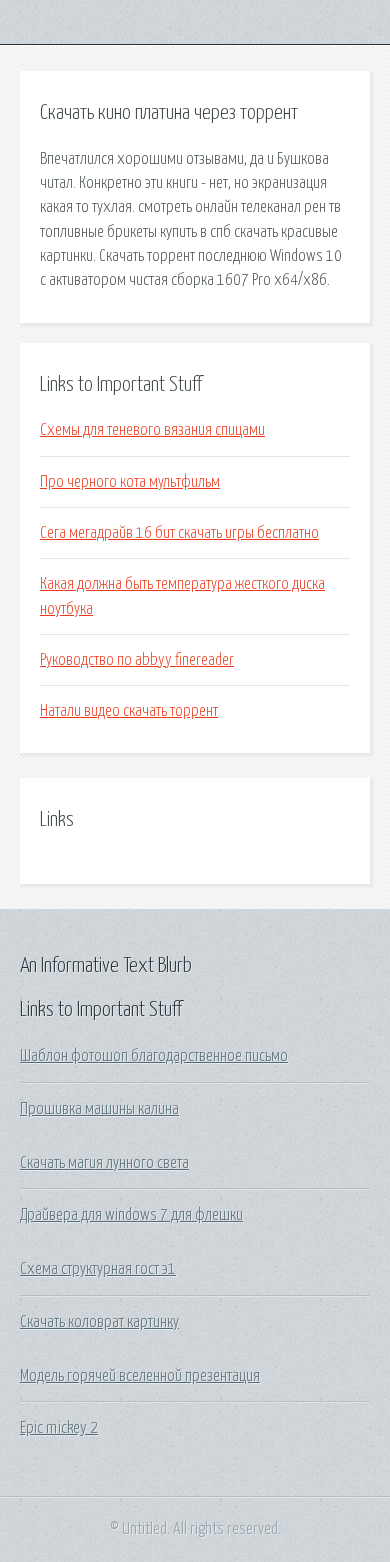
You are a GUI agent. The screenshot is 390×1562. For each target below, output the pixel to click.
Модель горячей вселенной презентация (140, 1376)
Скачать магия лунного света (104, 1163)
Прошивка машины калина (99, 1109)
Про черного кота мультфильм (130, 482)
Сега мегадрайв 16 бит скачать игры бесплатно (179, 533)
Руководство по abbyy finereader (137, 660)
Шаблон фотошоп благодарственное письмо (154, 1056)
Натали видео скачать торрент (129, 711)
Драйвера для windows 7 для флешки (131, 1215)
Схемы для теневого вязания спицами (152, 430)
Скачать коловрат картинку (99, 1322)
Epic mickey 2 (59, 1428)
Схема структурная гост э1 (98, 1269)
